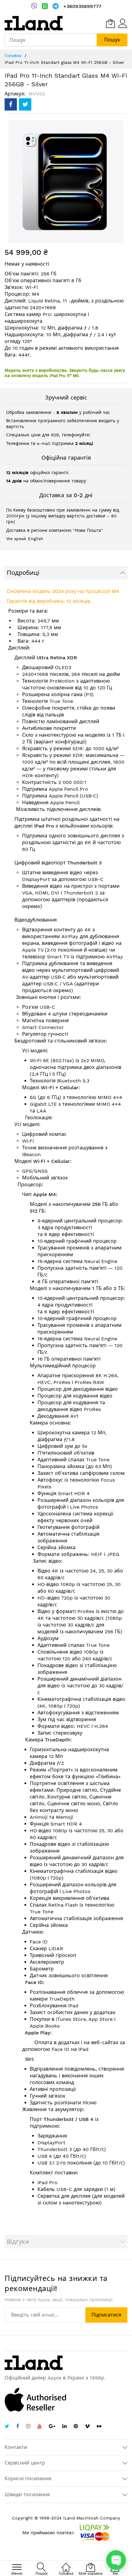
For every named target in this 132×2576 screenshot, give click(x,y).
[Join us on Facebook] (18, 2427)
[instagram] (28, 2427)
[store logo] (34, 23)
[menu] (17, 2567)
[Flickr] (99, 2426)
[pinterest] (76, 2427)
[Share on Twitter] (25, 104)
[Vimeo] (87, 2426)
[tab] (66, 573)
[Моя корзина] (111, 23)
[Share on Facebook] (11, 104)
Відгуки (18, 2242)
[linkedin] (64, 2427)
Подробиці (23, 573)
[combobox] (51, 40)
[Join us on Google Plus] (52, 2427)
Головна (13, 56)
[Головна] (66, 2564)
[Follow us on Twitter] (7, 2427)
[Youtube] (40, 2427)
